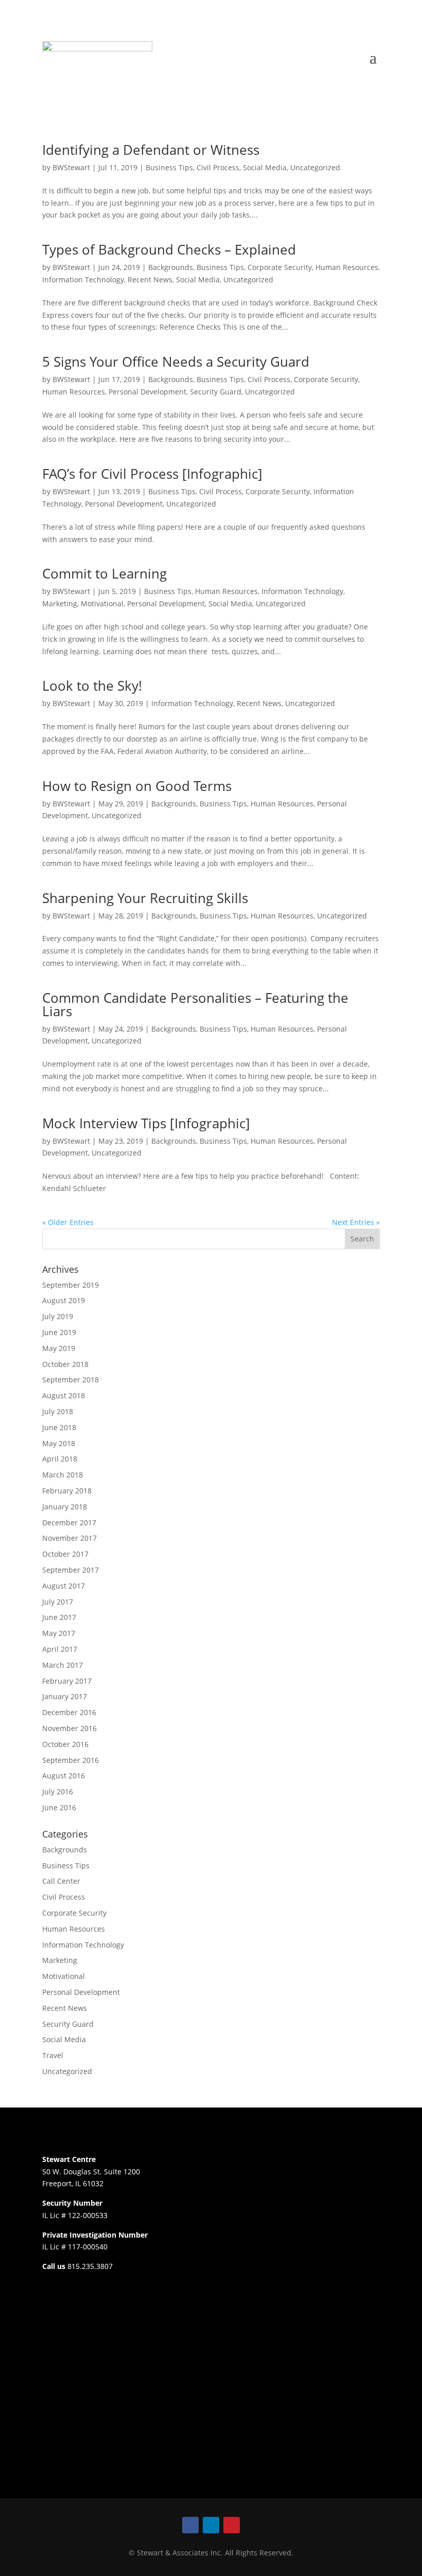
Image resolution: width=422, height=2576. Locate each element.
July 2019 (58, 1316)
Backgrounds (171, 267)
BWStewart (71, 167)
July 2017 (58, 1602)
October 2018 (65, 1364)
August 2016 (64, 1776)
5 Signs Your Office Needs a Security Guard (176, 362)
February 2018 (67, 1491)
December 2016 (69, 1712)
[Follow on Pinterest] (232, 2525)
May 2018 (59, 1443)
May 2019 (59, 1348)
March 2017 (63, 1665)
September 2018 (71, 1380)
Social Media (265, 167)
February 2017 (67, 1681)
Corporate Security (280, 267)
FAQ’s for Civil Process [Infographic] (152, 474)
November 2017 (69, 1538)
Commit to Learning (104, 573)
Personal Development (147, 392)
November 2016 (69, 1728)
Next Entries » (356, 1222)
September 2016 (71, 1760)
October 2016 (65, 1744)
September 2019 (71, 1285)
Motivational (102, 604)
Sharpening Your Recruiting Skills (145, 898)
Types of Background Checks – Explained (169, 249)
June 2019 (59, 1332)
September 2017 (71, 1570)
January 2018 (65, 1507)
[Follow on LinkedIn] (211, 2525)
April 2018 (60, 1459)
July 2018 (58, 1411)
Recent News (150, 280)
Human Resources (347, 267)
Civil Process (218, 167)
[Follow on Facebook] (190, 2525)
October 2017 (65, 1554)
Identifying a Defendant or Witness (151, 150)
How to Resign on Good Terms (137, 786)
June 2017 (59, 1617)
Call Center (61, 1881)
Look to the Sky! (92, 686)
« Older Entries (68, 1222)
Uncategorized (315, 167)
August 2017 (64, 1586)
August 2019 (64, 1300)
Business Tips (169, 167)
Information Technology (83, 280)
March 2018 (63, 1475)
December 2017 (69, 1523)
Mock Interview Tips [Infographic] (146, 1123)
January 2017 (65, 1696)
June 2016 (59, 1807)
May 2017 (59, 1633)
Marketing (60, 604)
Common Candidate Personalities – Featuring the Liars (195, 1004)
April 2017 (60, 1649)
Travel (53, 2055)
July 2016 (58, 1791)
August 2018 (64, 1395)
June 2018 (59, 1427)
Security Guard (216, 392)
